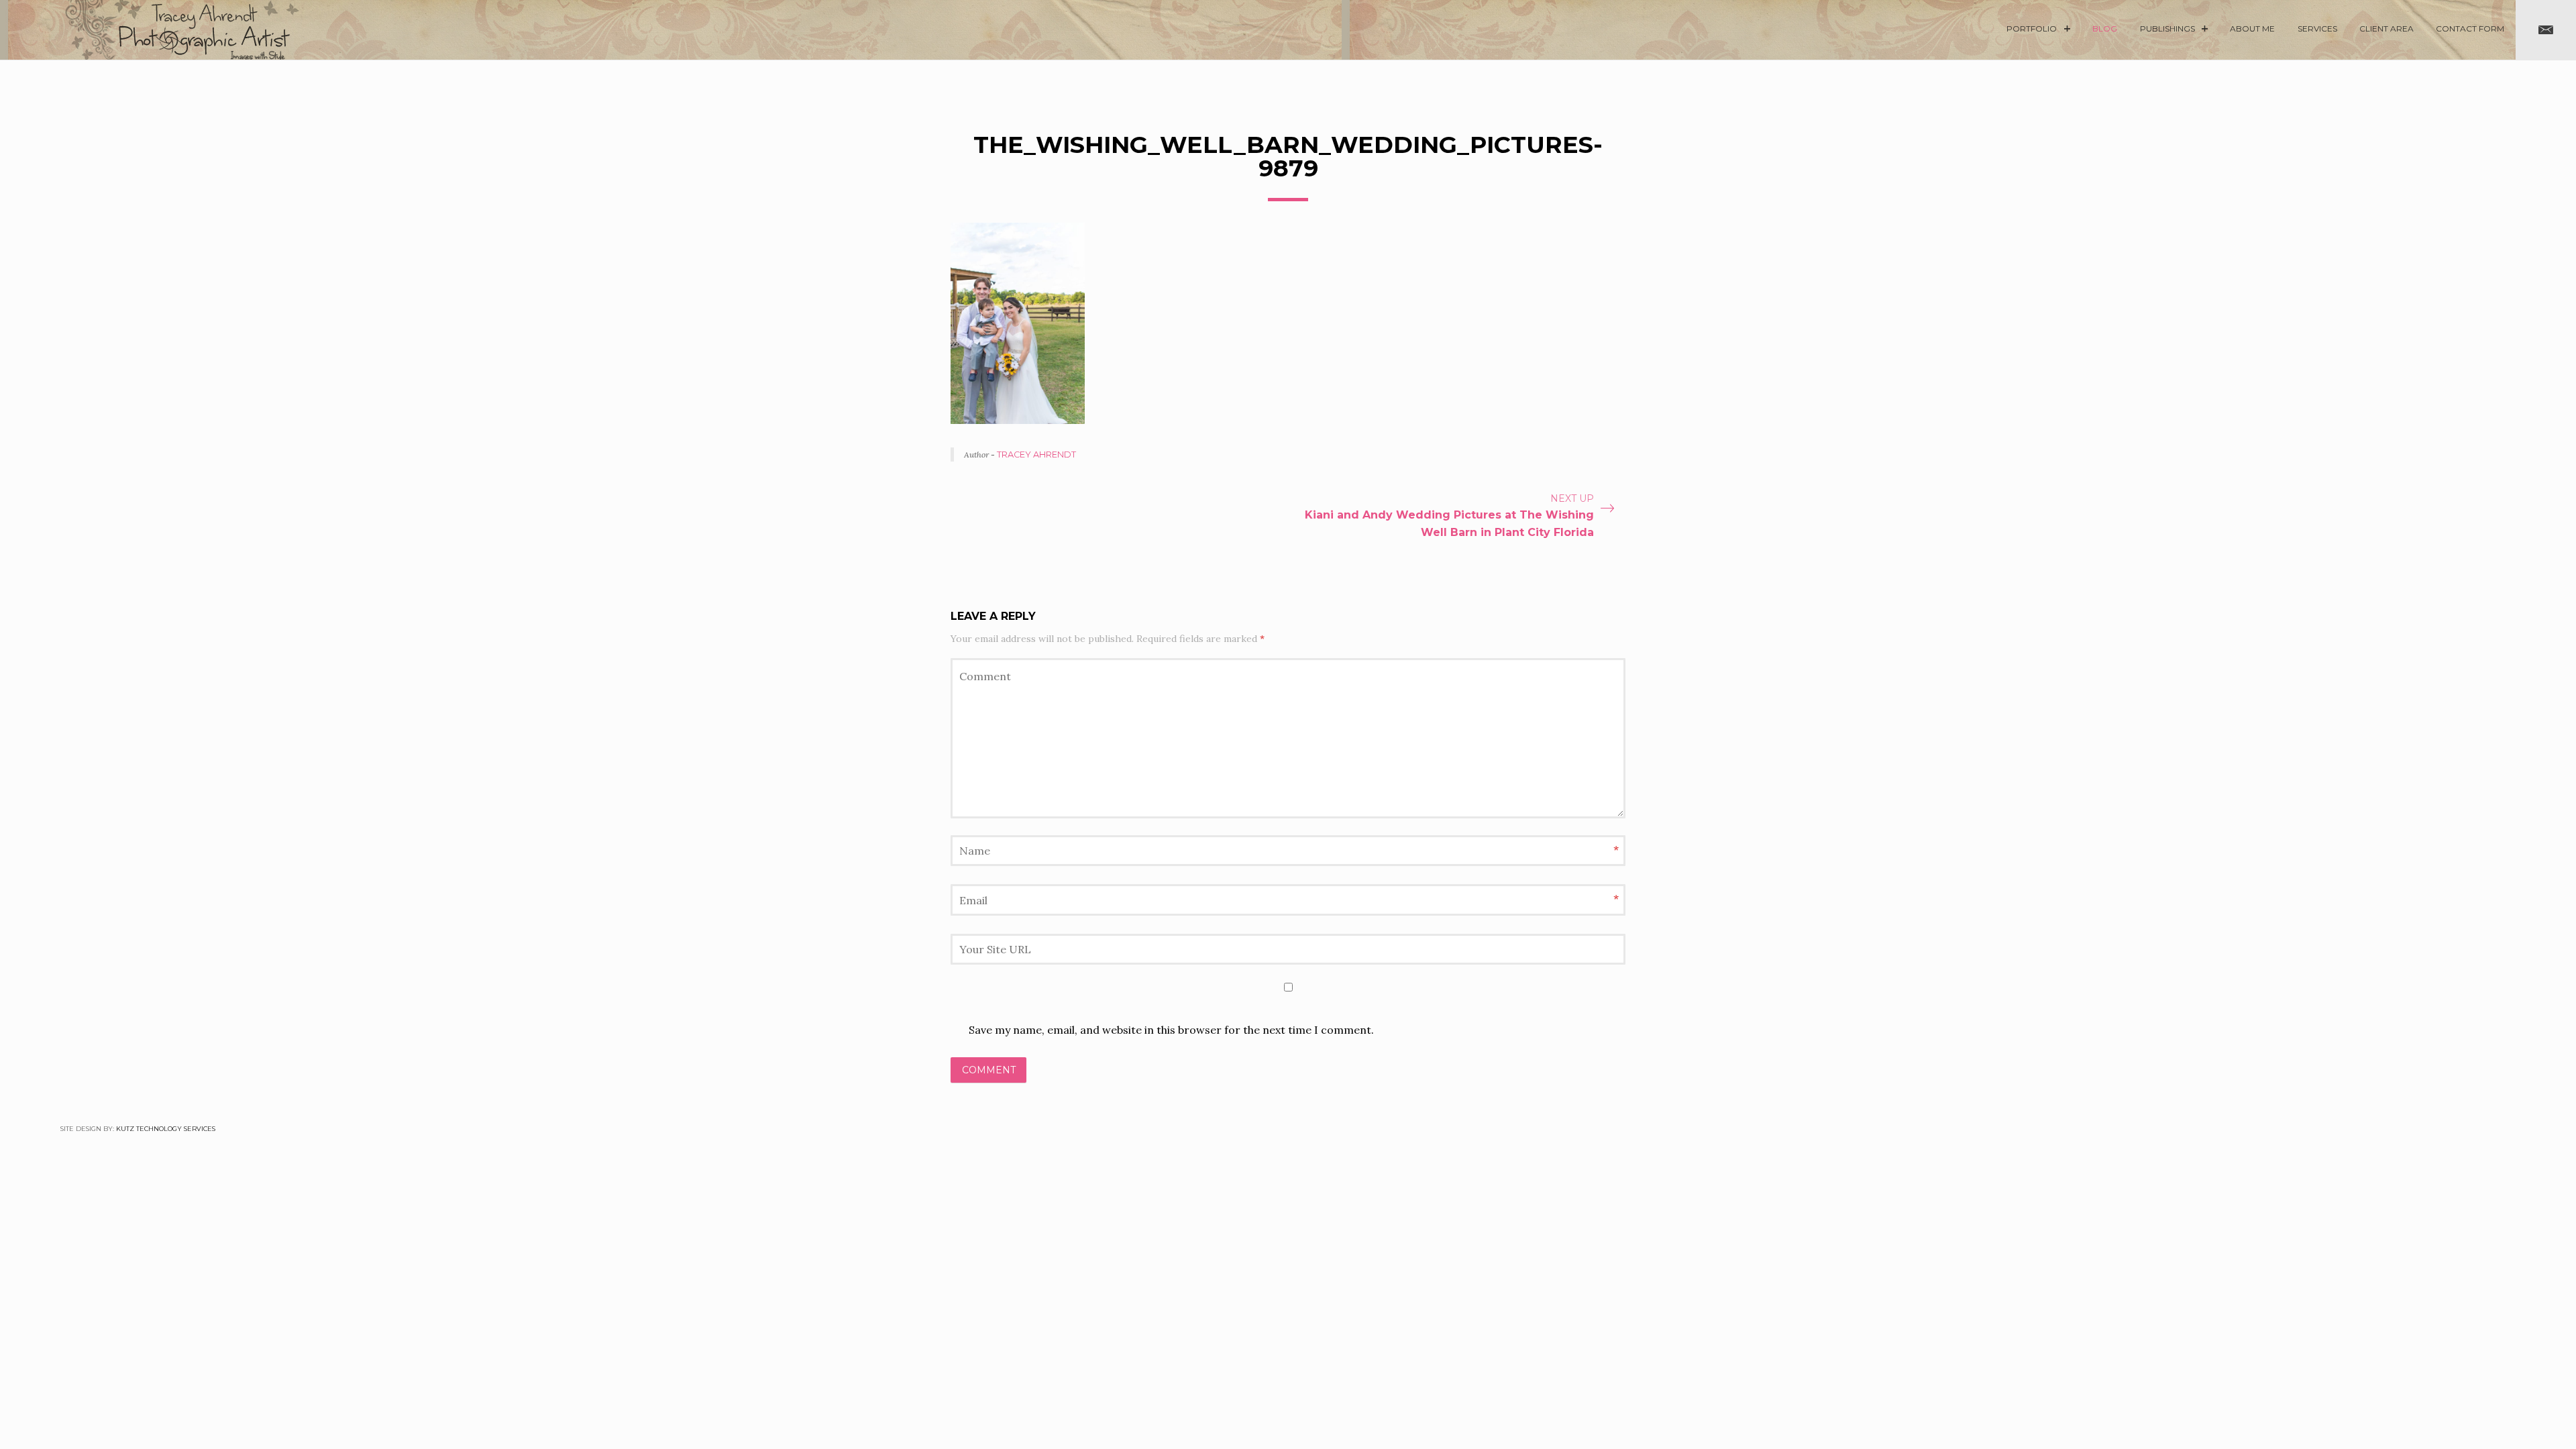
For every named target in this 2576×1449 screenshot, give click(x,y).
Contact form (2470, 29)
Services (2317, 29)
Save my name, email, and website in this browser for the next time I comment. (1171, 1030)
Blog (2105, 29)
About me (2252, 29)
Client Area (2386, 29)
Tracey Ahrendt (1036, 454)
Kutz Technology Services (166, 1129)
